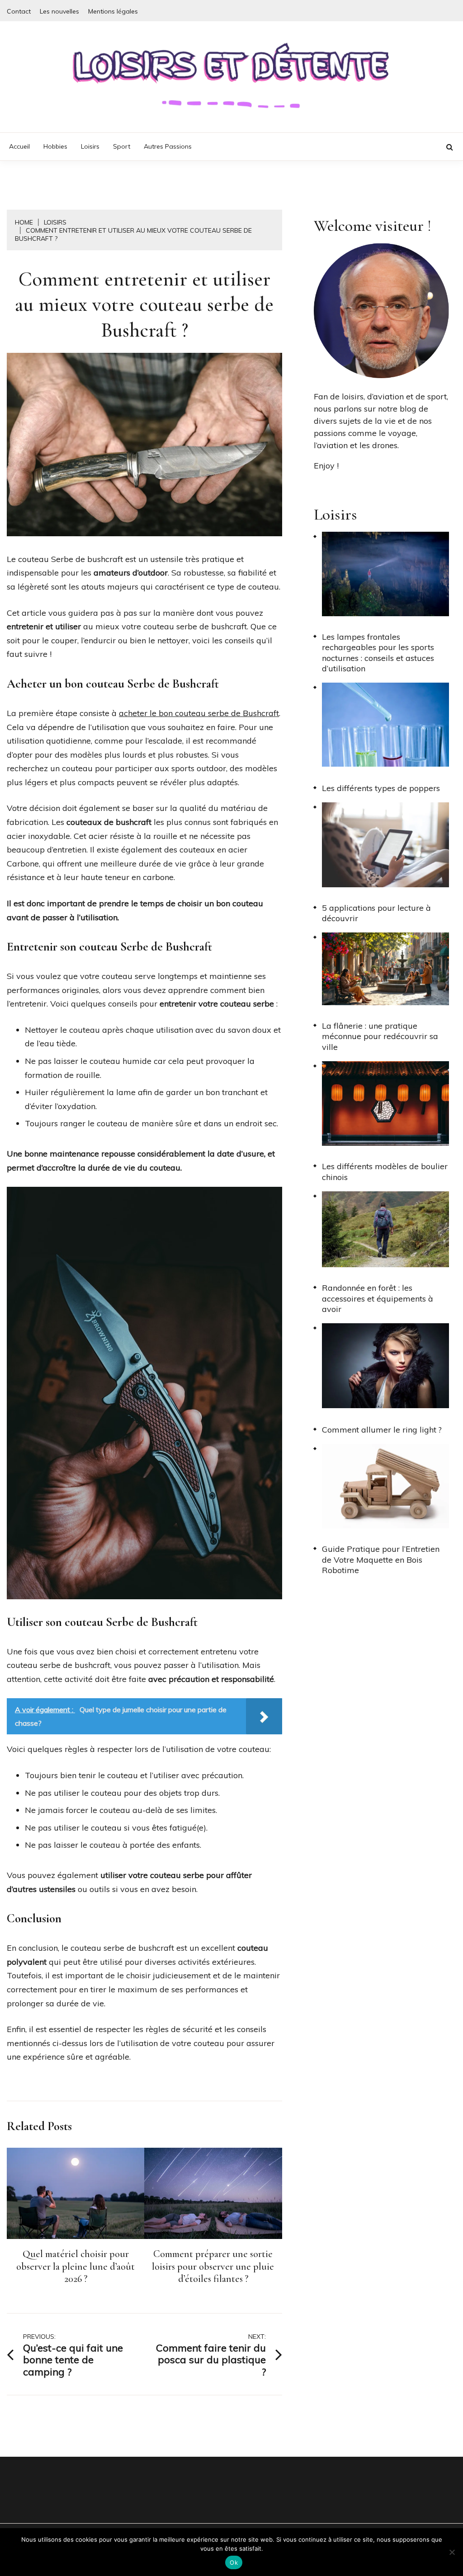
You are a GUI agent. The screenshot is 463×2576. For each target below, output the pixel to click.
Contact (19, 11)
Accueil (19, 146)
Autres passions (168, 146)
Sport (122, 146)
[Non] (452, 2552)
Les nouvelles (59, 11)
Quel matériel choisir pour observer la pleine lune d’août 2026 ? (76, 2266)
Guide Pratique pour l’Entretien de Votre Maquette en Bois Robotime (381, 1560)
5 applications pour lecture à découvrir (376, 913)
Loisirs (90, 146)
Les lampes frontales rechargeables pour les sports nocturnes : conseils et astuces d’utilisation (378, 653)
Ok (234, 2562)
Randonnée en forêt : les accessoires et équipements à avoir (378, 1298)
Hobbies (55, 146)
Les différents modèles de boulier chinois (385, 1171)
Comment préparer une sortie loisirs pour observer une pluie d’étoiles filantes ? (213, 2266)
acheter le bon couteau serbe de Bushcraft (199, 713)
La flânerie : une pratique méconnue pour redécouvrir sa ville (380, 1036)
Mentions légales (113, 11)
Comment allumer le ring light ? (382, 1430)
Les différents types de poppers (381, 788)
